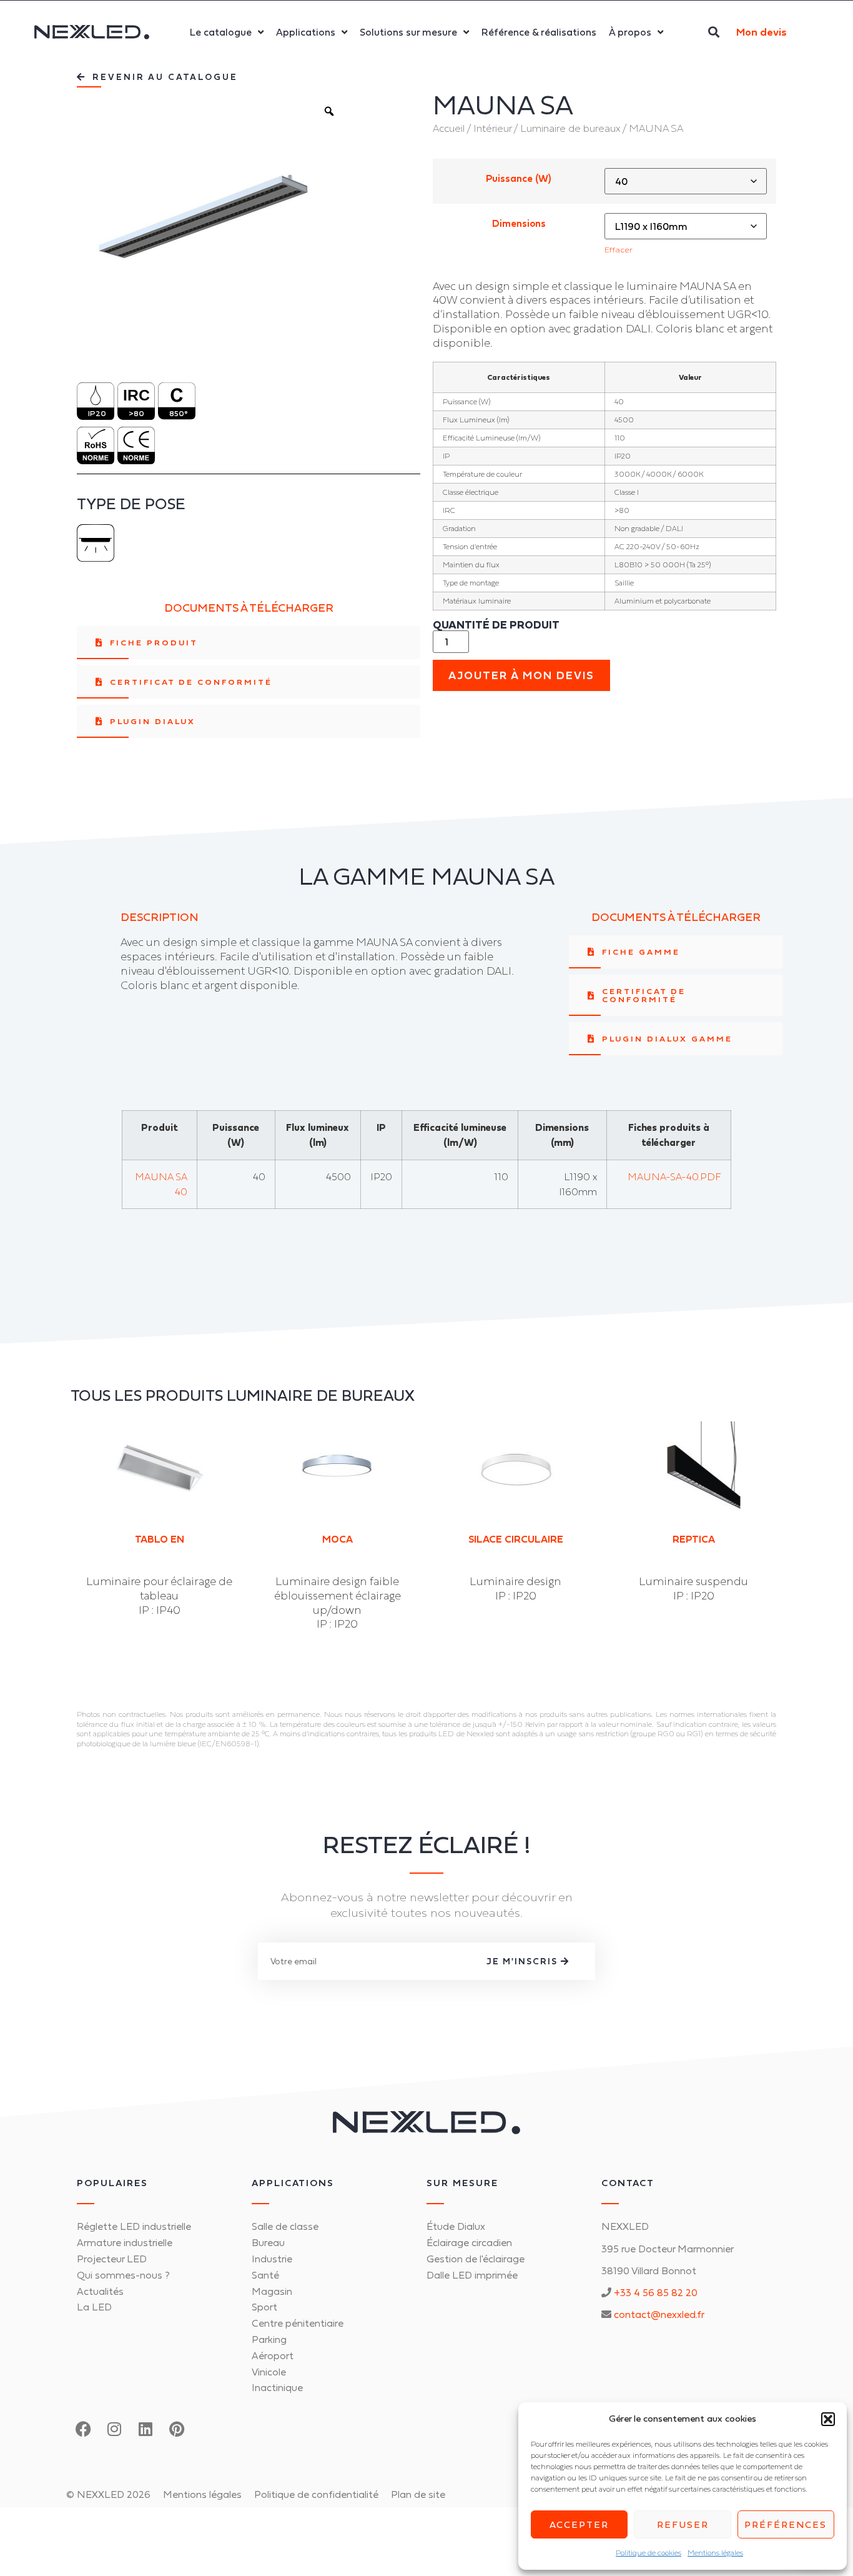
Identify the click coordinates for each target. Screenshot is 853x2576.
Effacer (619, 250)
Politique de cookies (648, 2553)
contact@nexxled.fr (659, 2314)
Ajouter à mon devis (521, 675)
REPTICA (694, 1539)
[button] (828, 2419)
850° (179, 413)
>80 (136, 413)
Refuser (683, 2524)
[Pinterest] (177, 2429)
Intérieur (492, 128)
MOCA (338, 1539)
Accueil (449, 128)
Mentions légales (715, 2553)
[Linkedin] (145, 2429)
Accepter (579, 2524)
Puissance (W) (519, 179)
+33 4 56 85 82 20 (656, 2292)
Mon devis (762, 32)
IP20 (97, 413)
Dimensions (519, 224)
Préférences (786, 2524)
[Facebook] (83, 2429)
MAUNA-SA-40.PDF (674, 1176)
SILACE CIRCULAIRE (516, 1539)
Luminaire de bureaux (570, 128)
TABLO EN (160, 1539)
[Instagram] (114, 2429)
